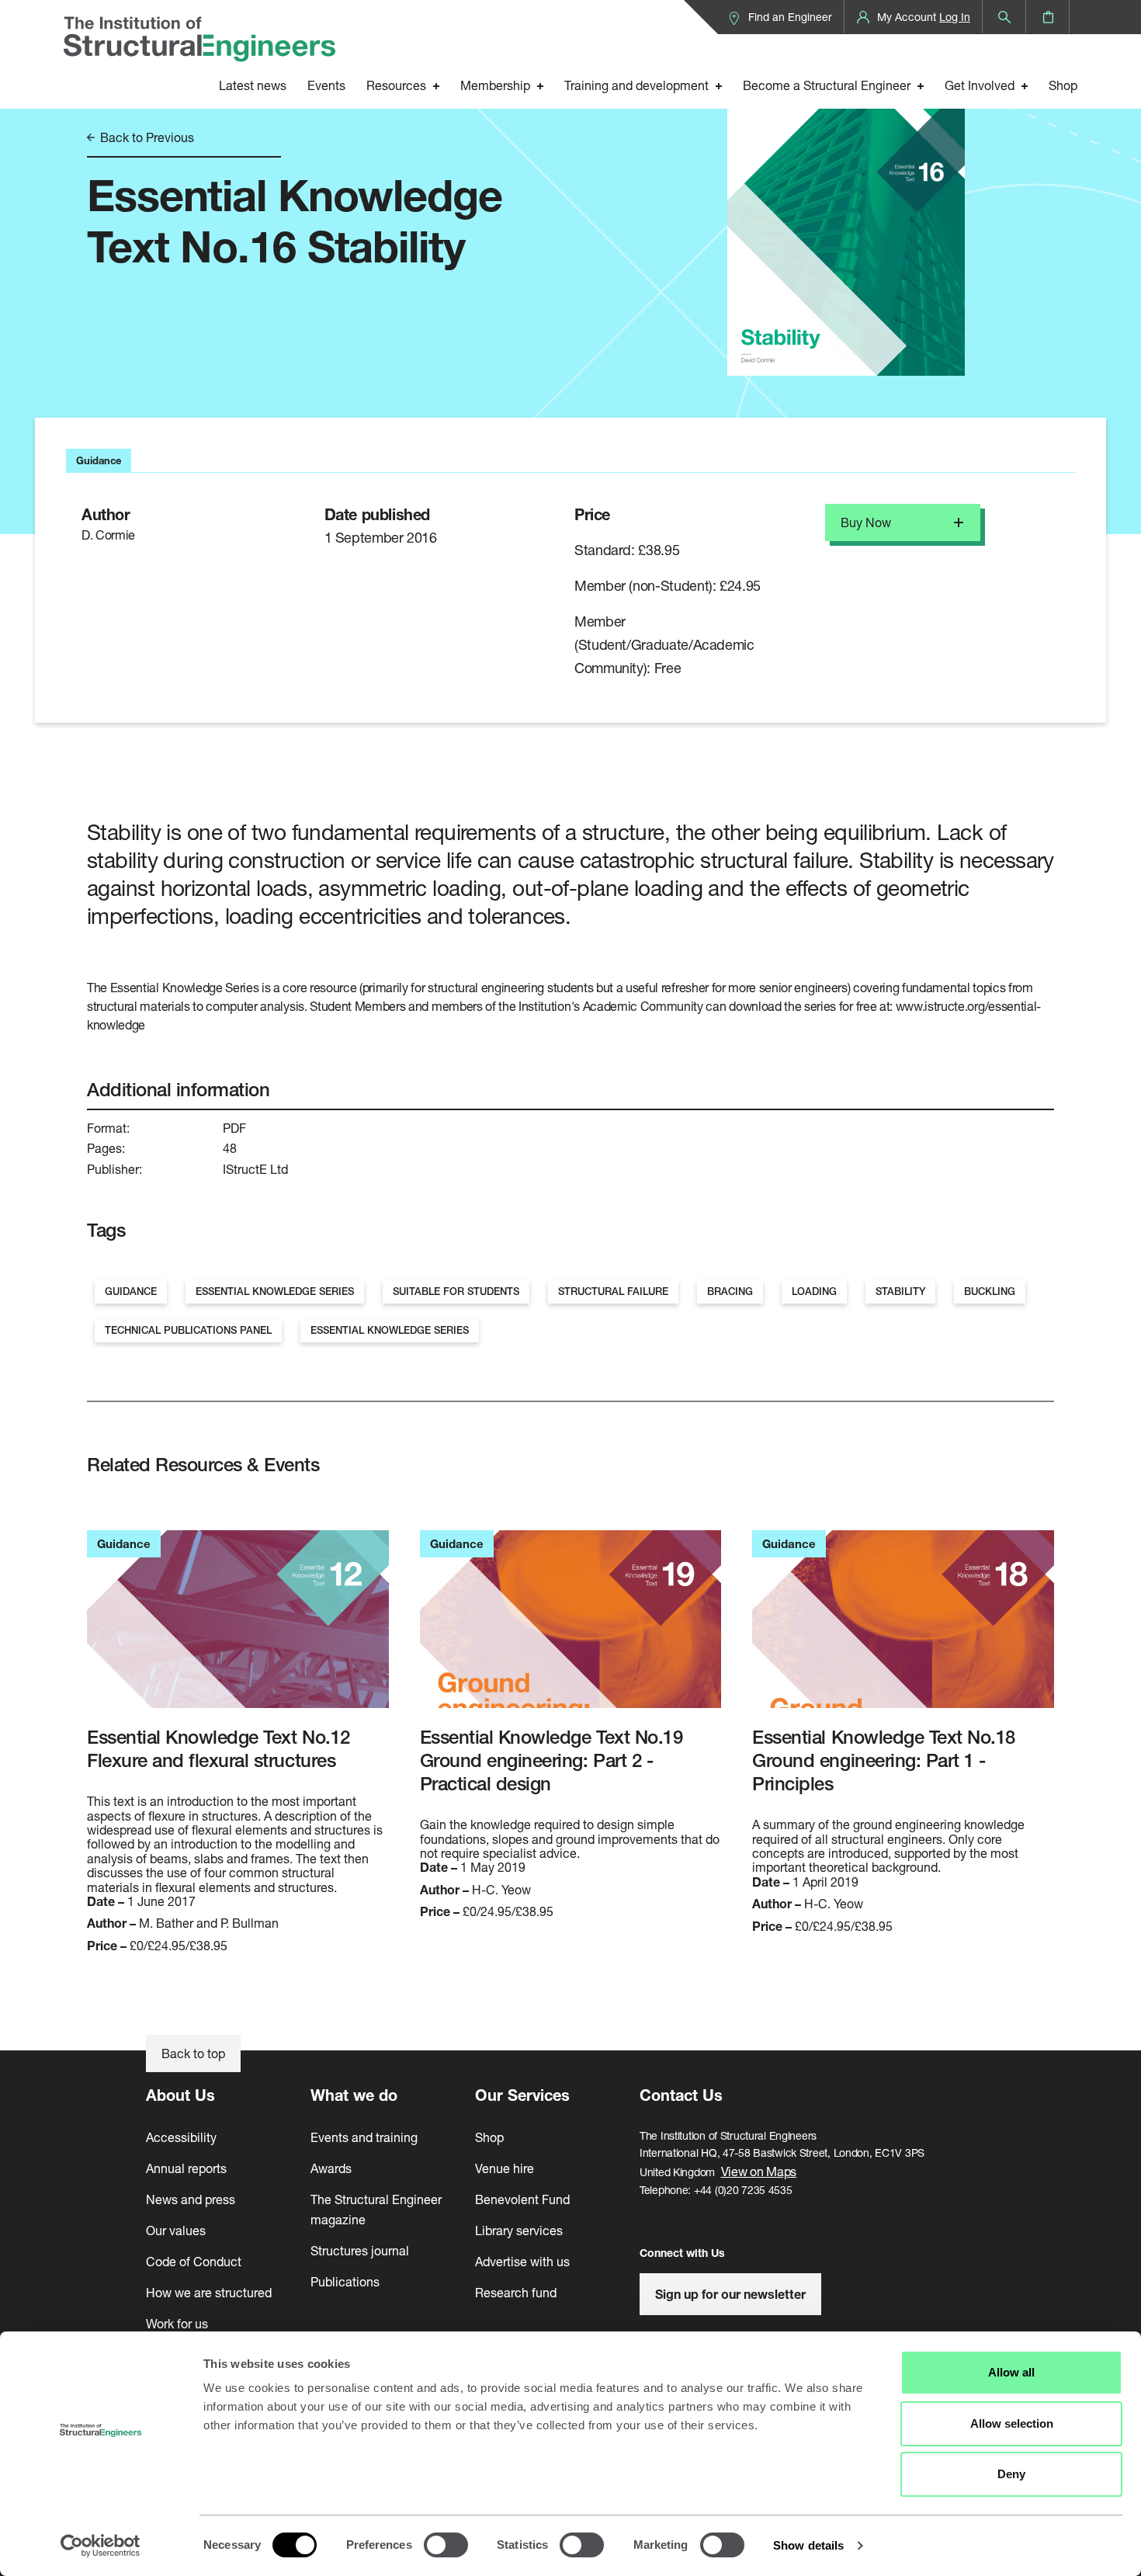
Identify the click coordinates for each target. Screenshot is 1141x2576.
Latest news (253, 85)
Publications (345, 2281)
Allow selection (1012, 2423)
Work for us (177, 2323)
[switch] (446, 2545)
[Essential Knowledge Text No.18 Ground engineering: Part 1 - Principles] (903, 1628)
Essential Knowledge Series (275, 1291)
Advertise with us (522, 2261)
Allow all (1011, 2372)
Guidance (131, 1291)
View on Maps (759, 2171)
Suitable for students (456, 1291)
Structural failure (613, 1291)
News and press (191, 2199)
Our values (176, 2230)
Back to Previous (146, 137)
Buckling (990, 1291)
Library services (519, 2230)
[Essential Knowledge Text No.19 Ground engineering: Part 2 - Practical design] (571, 1628)
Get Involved (980, 85)
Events (326, 85)
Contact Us (681, 2095)
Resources (396, 85)
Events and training (364, 2137)
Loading (814, 1291)
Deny (1011, 2474)
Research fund (516, 2292)
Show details (808, 2545)
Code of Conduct (194, 2261)
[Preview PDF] (846, 208)
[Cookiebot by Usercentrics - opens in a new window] (101, 2546)
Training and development (636, 85)
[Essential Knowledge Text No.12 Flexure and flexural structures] (238, 1628)
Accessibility (181, 2137)
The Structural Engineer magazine (376, 2209)
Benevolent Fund (522, 2199)
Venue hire (505, 2168)
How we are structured (209, 2292)
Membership (495, 85)
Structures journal (360, 2250)
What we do (354, 2095)
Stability (900, 1291)
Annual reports (186, 2168)
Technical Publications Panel (188, 1330)
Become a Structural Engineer (827, 85)
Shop (1063, 85)
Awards (331, 2168)
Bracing (730, 1291)
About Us (180, 2095)
